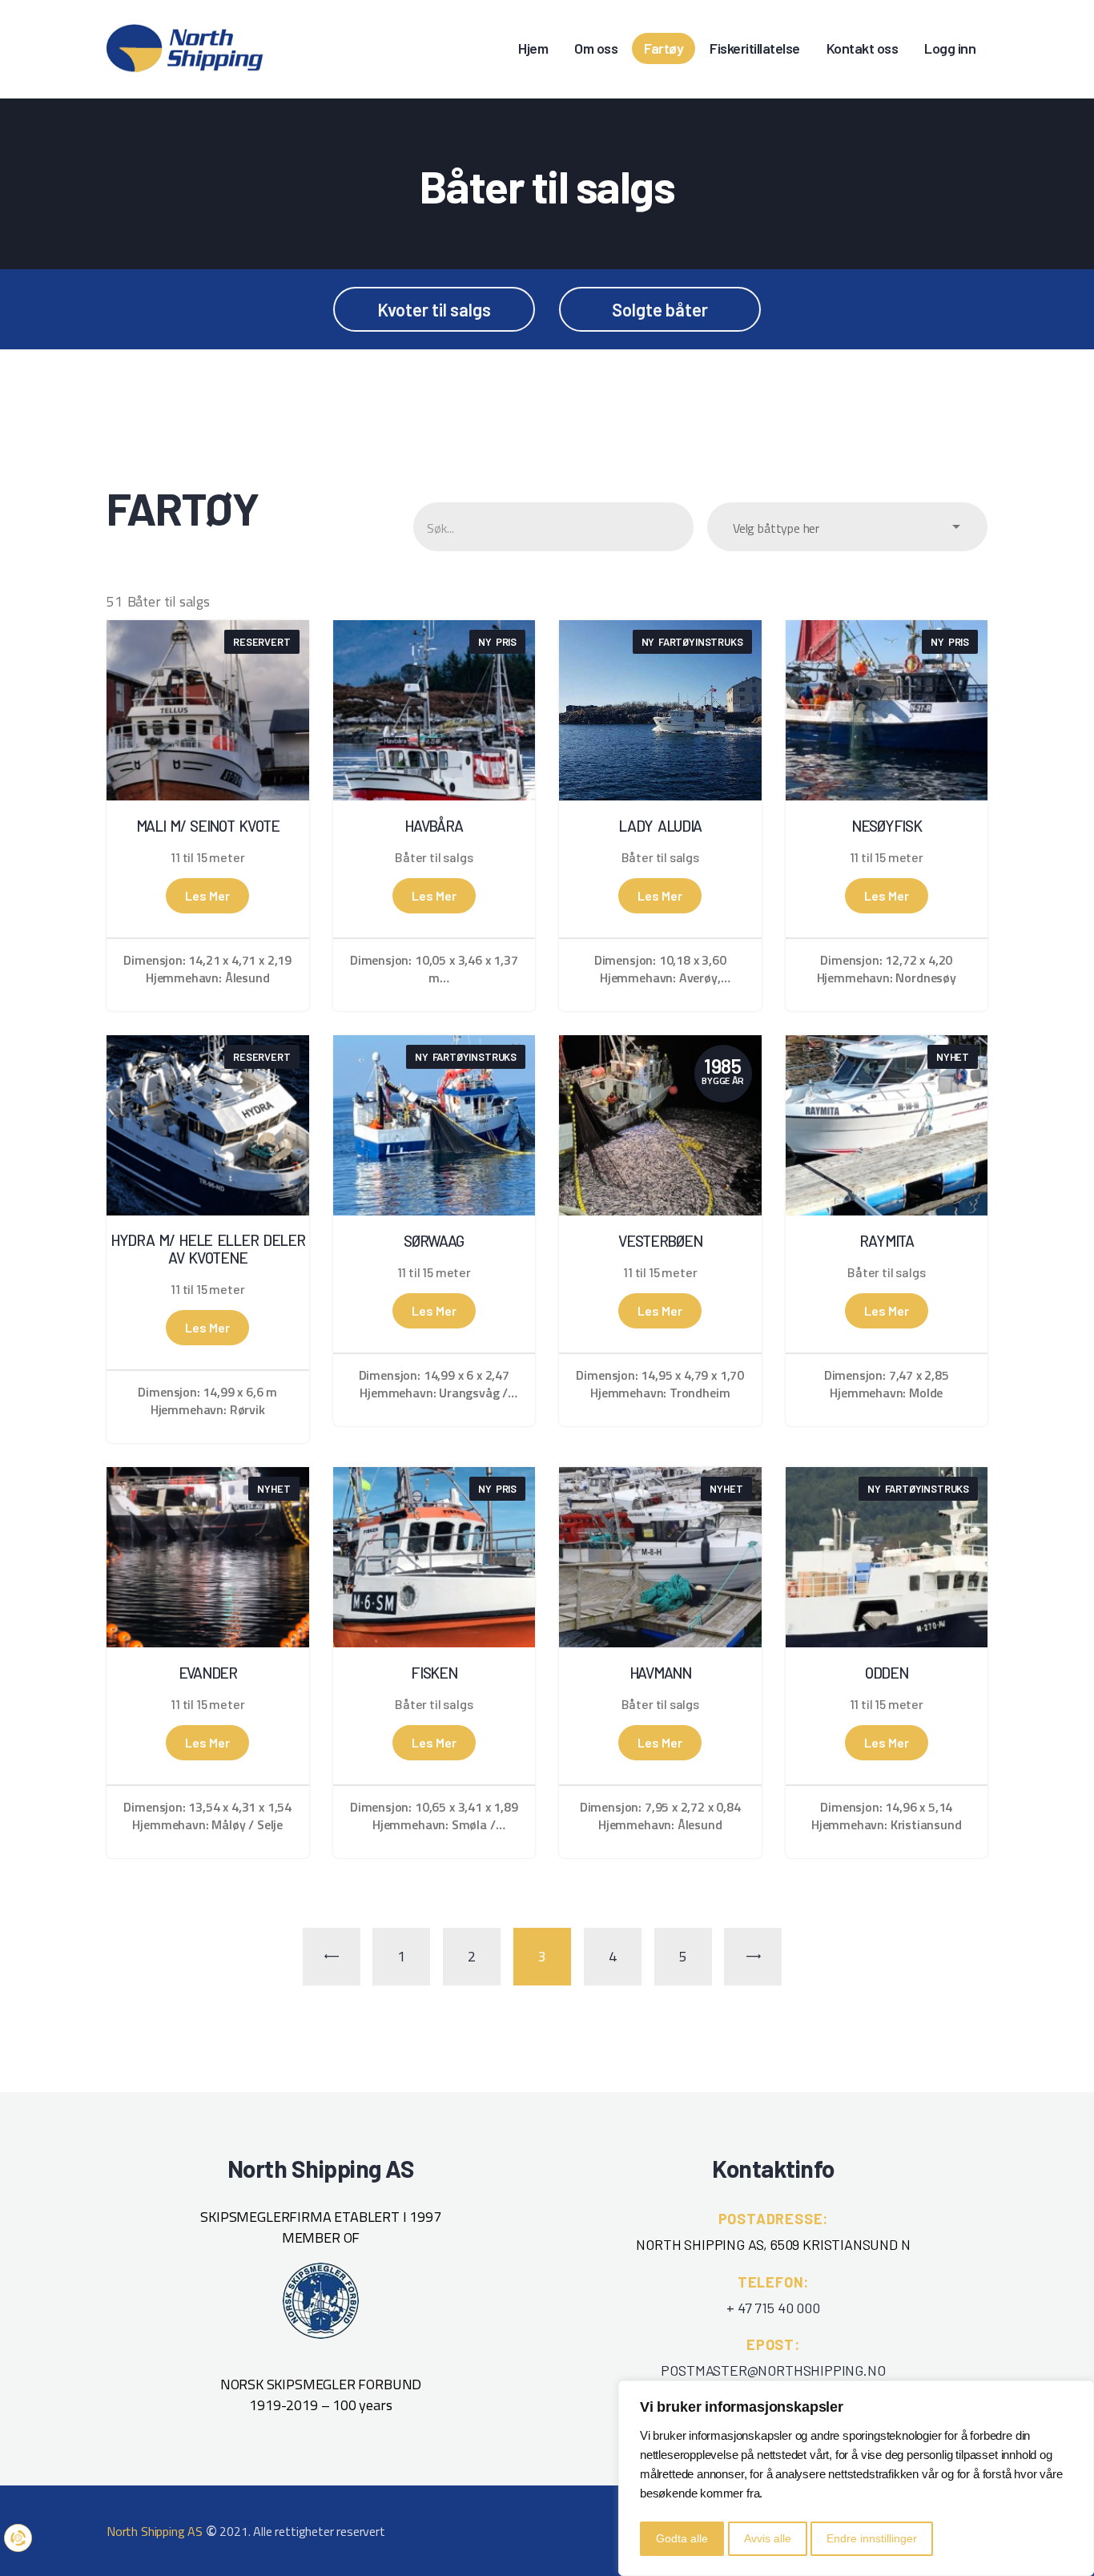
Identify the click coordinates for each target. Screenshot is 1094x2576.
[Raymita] (887, 1045)
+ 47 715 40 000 (773, 2308)
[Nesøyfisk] (887, 630)
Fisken (434, 1673)
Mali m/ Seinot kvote (208, 826)
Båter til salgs (434, 857)
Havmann (660, 1673)
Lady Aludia (660, 826)
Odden (887, 1673)
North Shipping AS (155, 2531)
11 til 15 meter (207, 857)
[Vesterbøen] (660, 1045)
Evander (208, 1673)
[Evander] (208, 1477)
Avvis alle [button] (768, 2538)
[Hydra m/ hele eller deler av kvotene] (208, 1045)
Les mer (207, 895)
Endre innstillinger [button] (872, 2538)
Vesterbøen (660, 1241)
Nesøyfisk (886, 826)
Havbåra (434, 826)
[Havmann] (660, 1477)
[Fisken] (434, 1477)
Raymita (887, 1241)
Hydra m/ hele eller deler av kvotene (208, 1249)
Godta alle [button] (682, 2538)
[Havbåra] (434, 630)
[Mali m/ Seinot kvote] (208, 630)
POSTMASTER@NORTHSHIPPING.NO (773, 2370)
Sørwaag (434, 1241)
